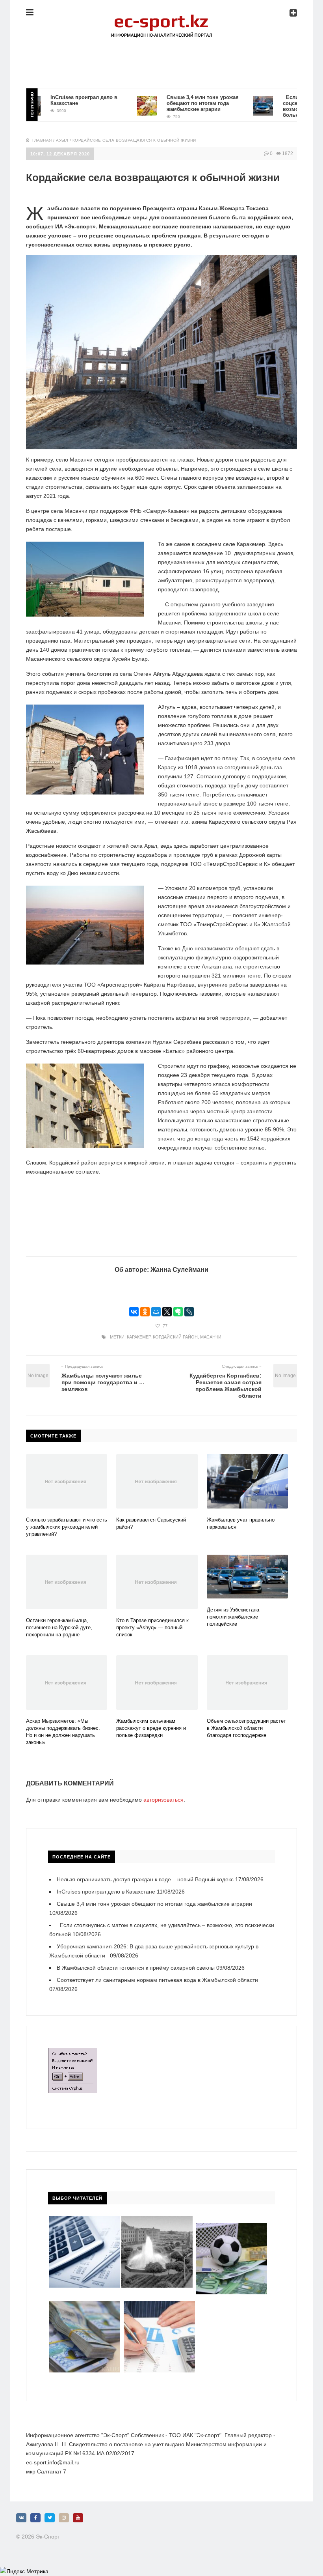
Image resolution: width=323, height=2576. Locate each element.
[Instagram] (64, 2518)
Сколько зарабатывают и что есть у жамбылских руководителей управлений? (67, 1527)
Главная (42, 140)
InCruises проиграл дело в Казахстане (106, 1892)
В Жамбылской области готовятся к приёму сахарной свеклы (136, 1968)
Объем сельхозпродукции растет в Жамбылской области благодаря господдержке (246, 1728)
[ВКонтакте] (134, 1312)
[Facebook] (35, 2518)
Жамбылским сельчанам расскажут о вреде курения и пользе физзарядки (151, 1728)
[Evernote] (178, 1312)
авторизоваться (163, 1800)
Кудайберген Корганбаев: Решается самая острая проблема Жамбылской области (226, 1386)
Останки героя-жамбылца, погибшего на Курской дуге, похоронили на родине (59, 1627)
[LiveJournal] (189, 1312)
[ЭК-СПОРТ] (161, 18)
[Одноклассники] (145, 1312)
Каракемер (139, 1337)
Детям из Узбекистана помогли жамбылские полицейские (233, 1617)
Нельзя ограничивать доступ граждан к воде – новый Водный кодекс (145, 1879)
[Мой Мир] (156, 1312)
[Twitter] (50, 2518)
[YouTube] (78, 2518)
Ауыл (62, 140)
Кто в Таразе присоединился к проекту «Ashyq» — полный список (152, 1627)
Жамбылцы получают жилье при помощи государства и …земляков (103, 1382)
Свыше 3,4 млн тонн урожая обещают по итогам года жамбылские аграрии (171, 103)
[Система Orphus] (73, 2052)
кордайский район (175, 1337)
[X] (167, 1312)
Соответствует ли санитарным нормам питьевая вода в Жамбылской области (157, 1980)
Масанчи (211, 1337)
